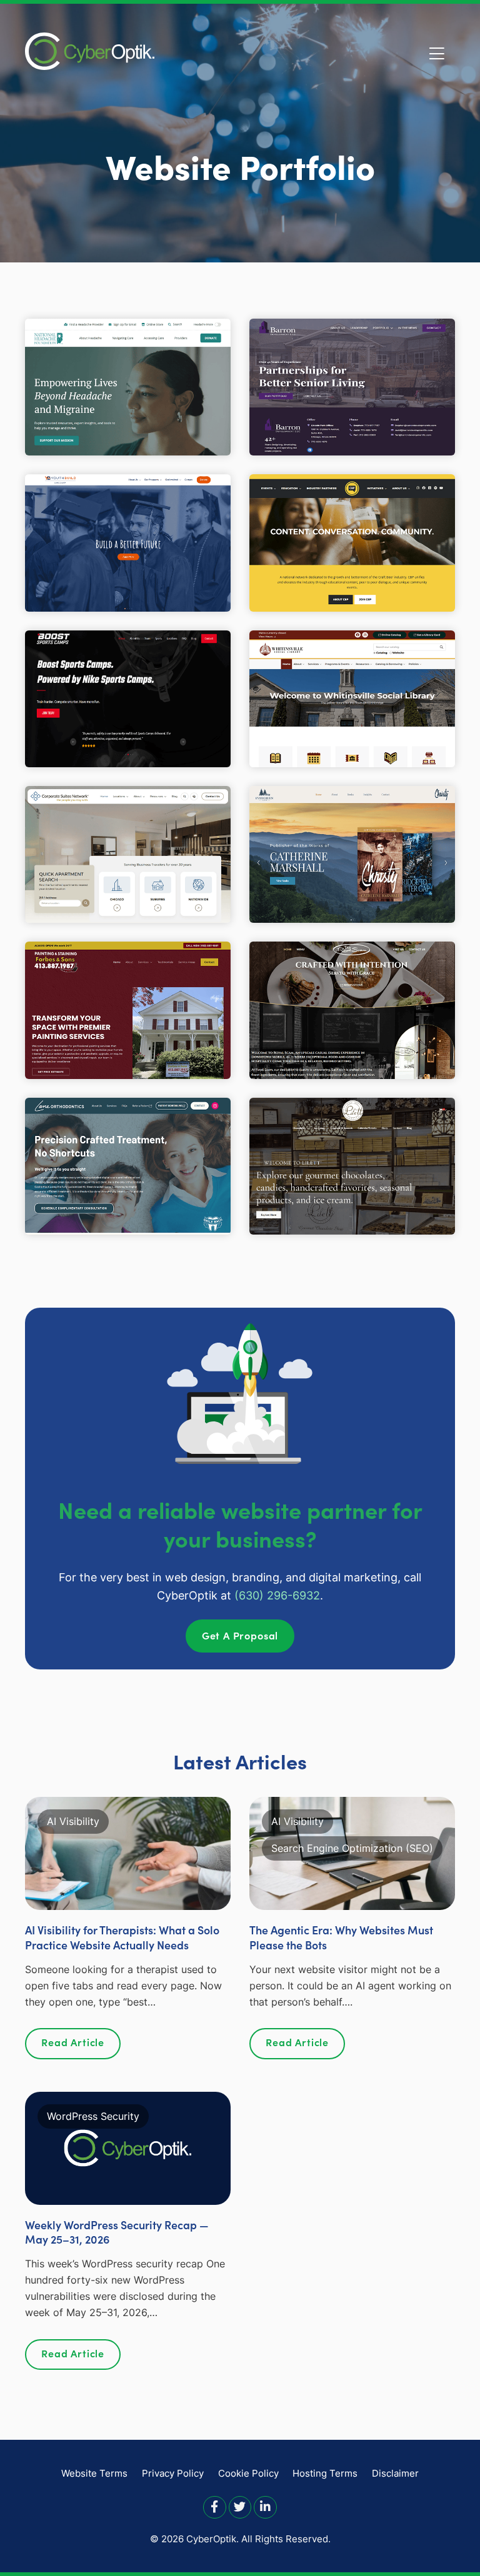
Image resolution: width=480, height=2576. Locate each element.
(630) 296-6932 (277, 1595)
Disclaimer (395, 2473)
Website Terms (94, 2473)
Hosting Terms (325, 2473)
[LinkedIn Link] (265, 2506)
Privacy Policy (173, 2473)
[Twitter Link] (240, 2506)
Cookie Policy (248, 2473)
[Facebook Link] (215, 2506)
